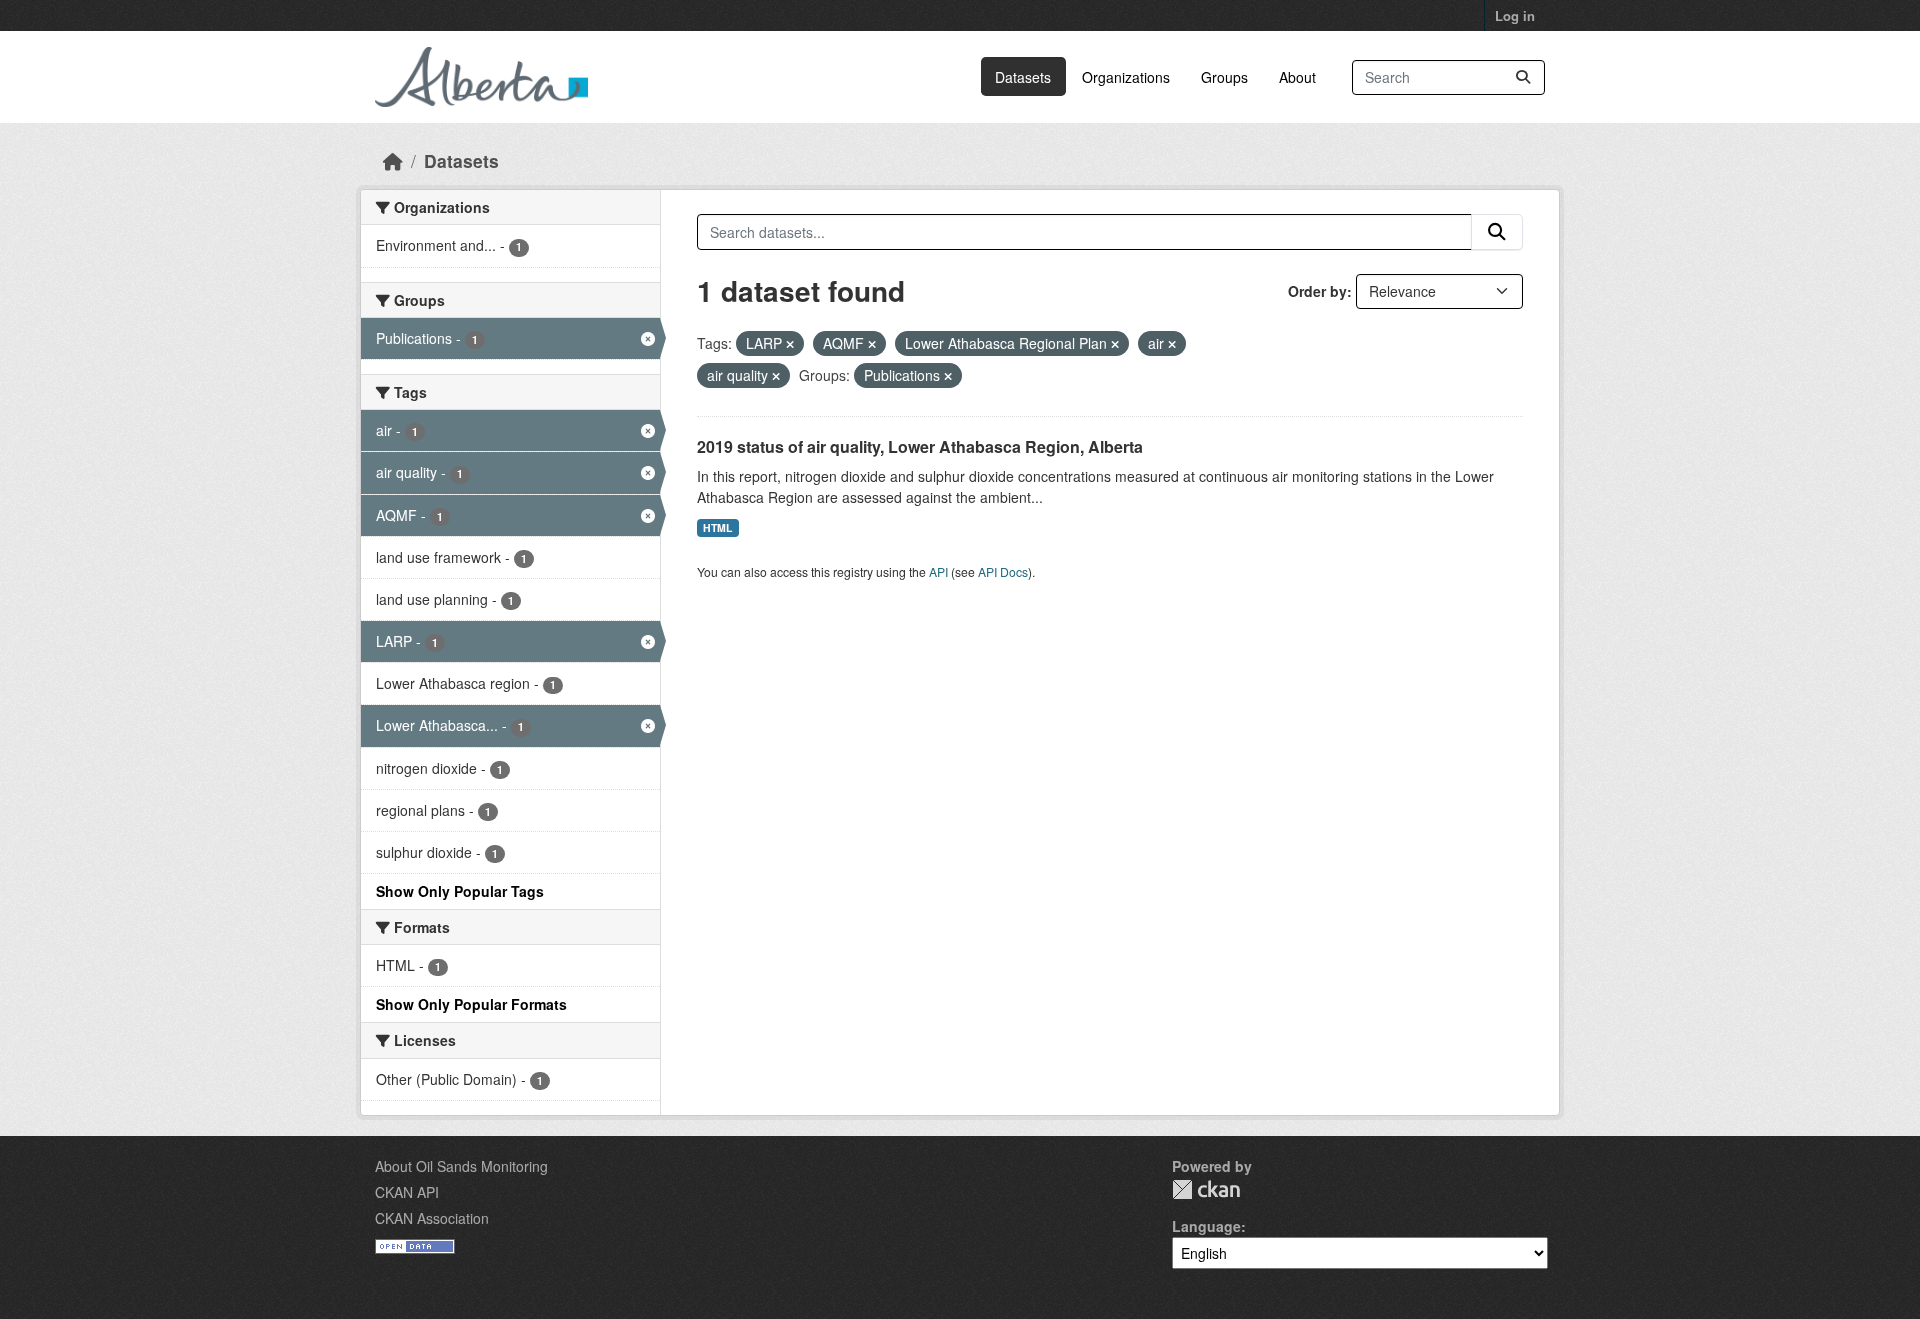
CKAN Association (432, 1218)
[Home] (393, 160)
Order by (1317, 291)
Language (1206, 1226)
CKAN (1206, 1189)
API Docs (1003, 571)
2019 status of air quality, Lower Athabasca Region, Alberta (920, 446)
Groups (1224, 77)
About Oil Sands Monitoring (461, 1166)
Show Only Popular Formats (471, 1004)
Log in (1515, 15)
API (938, 571)
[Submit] (1523, 77)
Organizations (1126, 77)
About (1297, 77)
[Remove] (790, 344)
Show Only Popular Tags (460, 891)
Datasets (1023, 77)
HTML (717, 527)
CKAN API (407, 1192)
